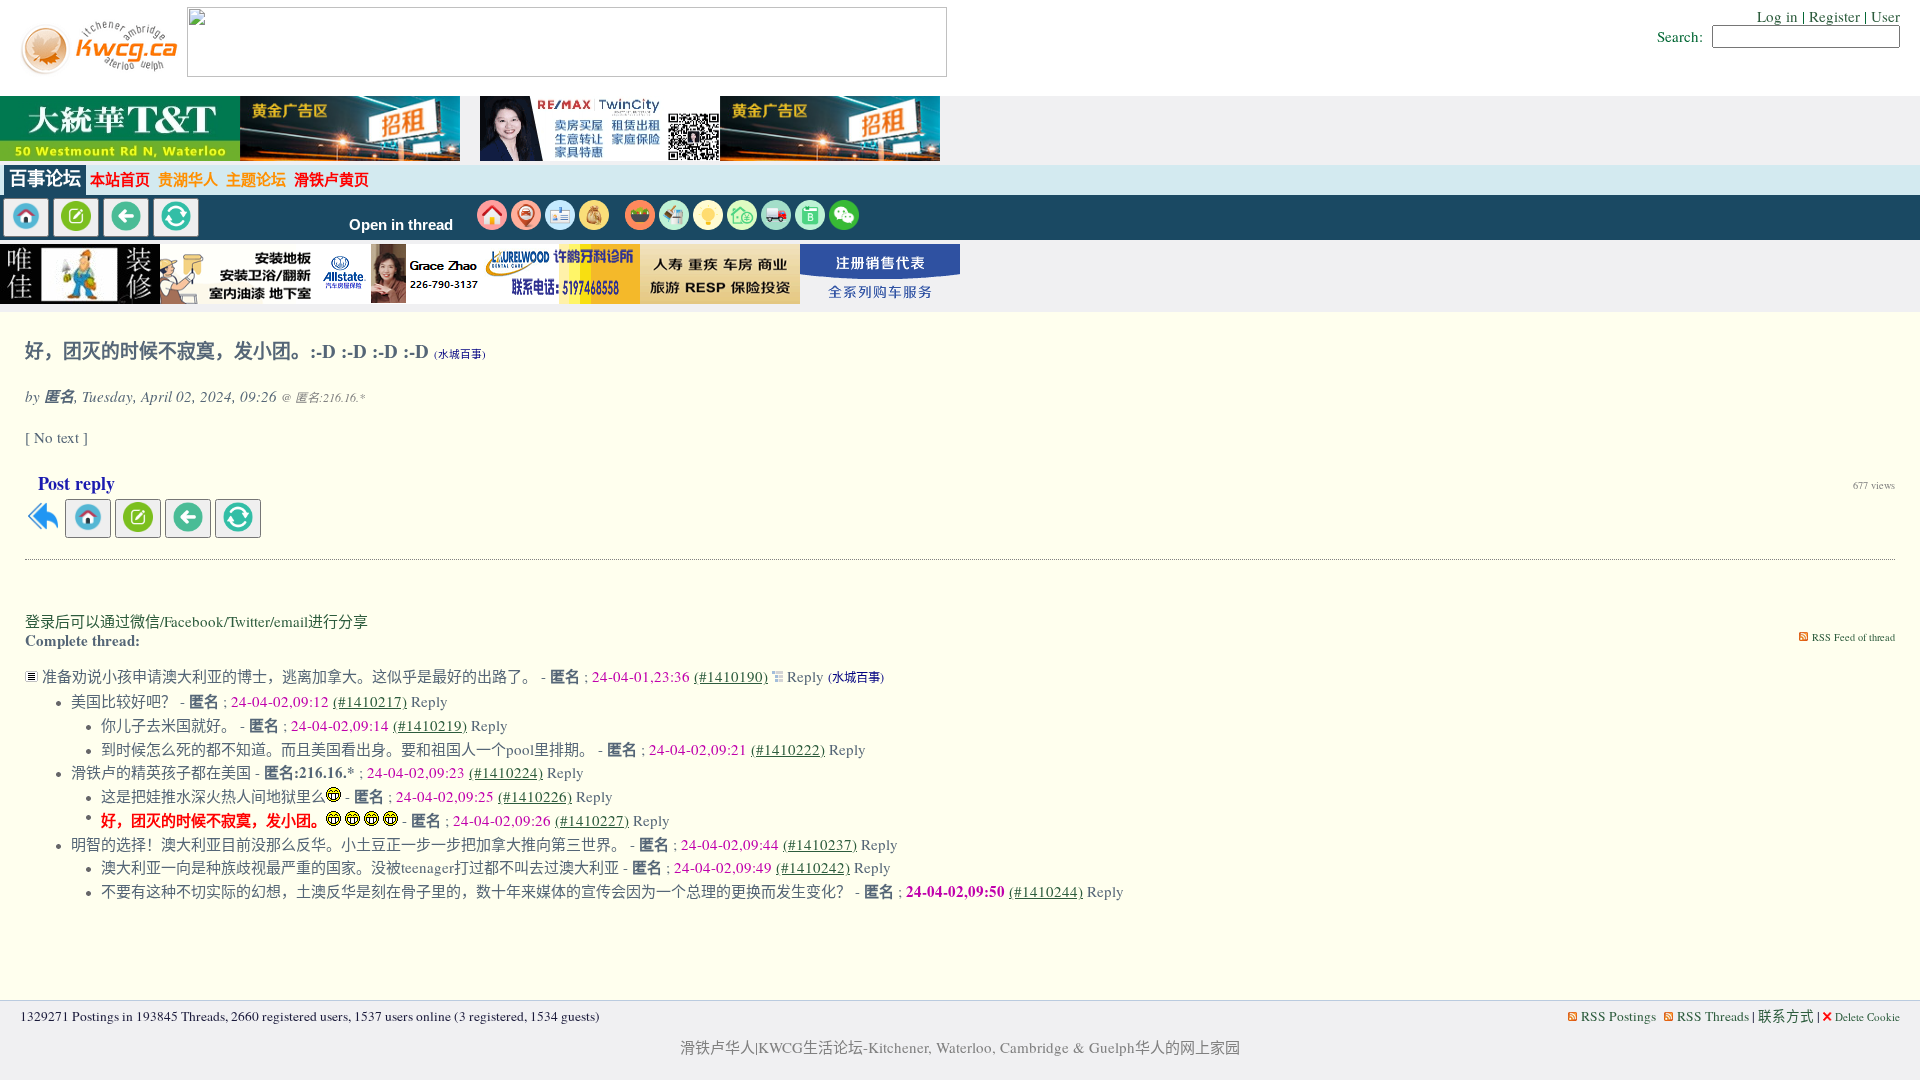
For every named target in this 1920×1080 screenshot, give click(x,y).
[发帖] (76, 217)
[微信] (844, 224)
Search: (1680, 36)
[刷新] (176, 217)
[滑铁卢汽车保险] (400, 298)
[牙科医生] (560, 298)
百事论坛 (45, 179)
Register (1834, 16)
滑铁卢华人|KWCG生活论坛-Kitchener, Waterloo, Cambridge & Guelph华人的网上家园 (960, 1047)
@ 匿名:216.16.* (323, 397)
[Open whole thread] (779, 676)
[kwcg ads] (240, 298)
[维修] (674, 224)
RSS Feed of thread (1853, 637)
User (1885, 16)
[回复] (43, 525)
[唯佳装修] (80, 298)
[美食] (640, 224)
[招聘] (560, 224)
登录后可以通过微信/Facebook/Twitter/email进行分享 (196, 621)
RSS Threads (1713, 1016)
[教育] (810, 224)
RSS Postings (1618, 1016)
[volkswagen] (880, 298)
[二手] (594, 224)
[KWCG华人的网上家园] (101, 71)
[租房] (492, 224)
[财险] (742, 224)
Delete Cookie (1867, 1016)
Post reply (76, 483)
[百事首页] (26, 217)
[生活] (708, 224)
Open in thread (401, 225)
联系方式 (1786, 1016)
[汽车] (776, 224)
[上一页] (126, 217)
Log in (1777, 16)
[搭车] (526, 224)
